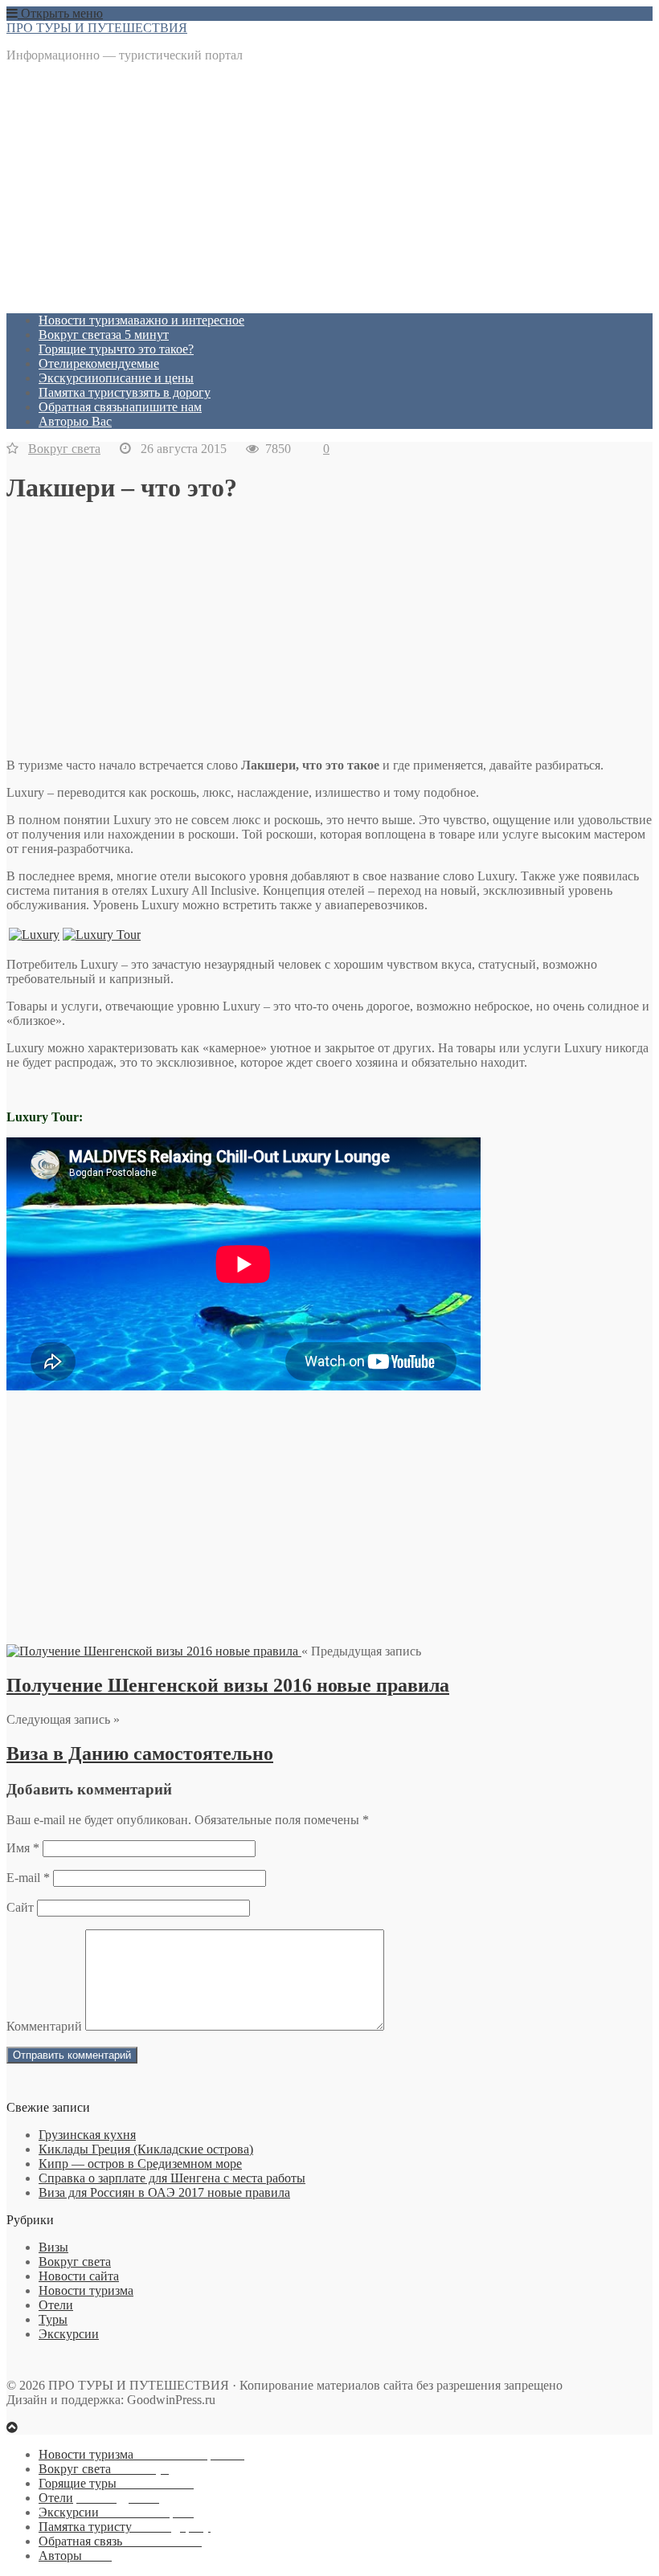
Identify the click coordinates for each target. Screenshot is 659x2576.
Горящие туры (116, 349)
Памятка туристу (125, 392)
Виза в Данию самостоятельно (140, 1753)
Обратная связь (120, 407)
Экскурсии (116, 378)
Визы (53, 2247)
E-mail (28, 1878)
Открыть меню (60, 13)
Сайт (20, 1907)
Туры (53, 2319)
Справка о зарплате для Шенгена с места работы (172, 2178)
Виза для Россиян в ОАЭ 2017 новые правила (164, 2192)
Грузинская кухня (87, 2135)
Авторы (75, 421)
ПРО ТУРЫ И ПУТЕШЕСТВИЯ (97, 28)
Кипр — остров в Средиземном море (140, 2164)
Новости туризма (141, 320)
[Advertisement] (329, 188)
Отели (99, 363)
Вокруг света (104, 335)
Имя (23, 1848)
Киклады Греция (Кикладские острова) (146, 2149)
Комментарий (44, 2026)
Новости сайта (79, 2276)
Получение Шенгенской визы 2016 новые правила (228, 1685)
